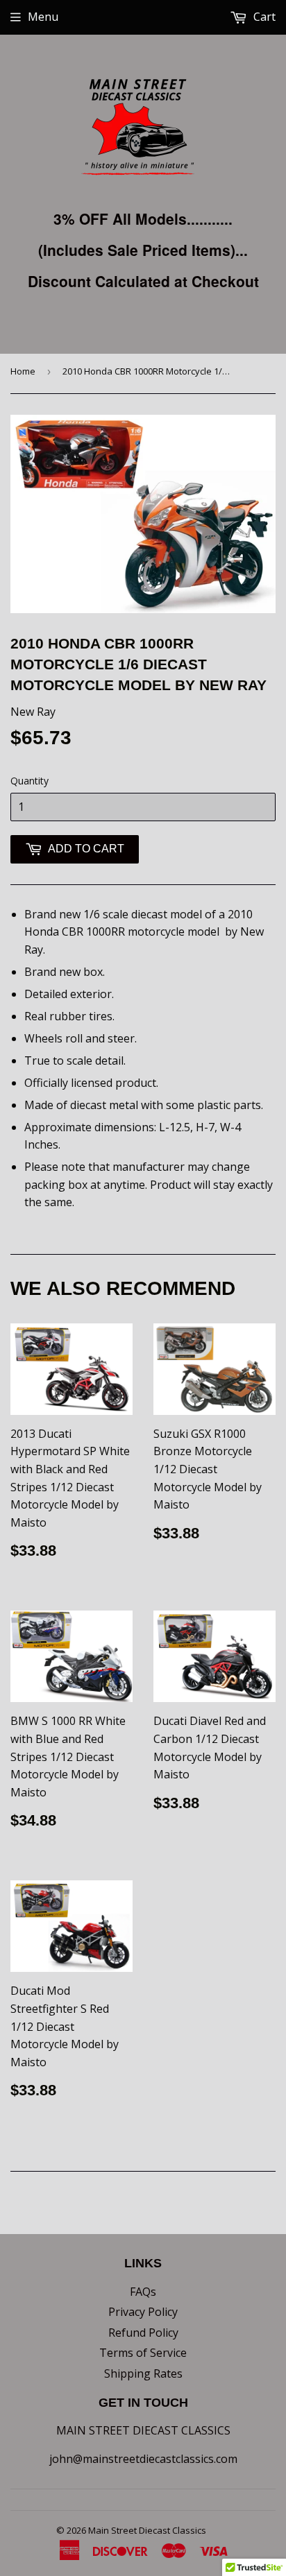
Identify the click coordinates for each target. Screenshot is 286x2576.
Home (23, 371)
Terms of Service (143, 2353)
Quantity (30, 781)
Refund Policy (143, 2333)
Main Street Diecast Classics (147, 2530)
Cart (263, 17)
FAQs (143, 2292)
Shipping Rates (143, 2373)
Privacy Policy (143, 2312)
